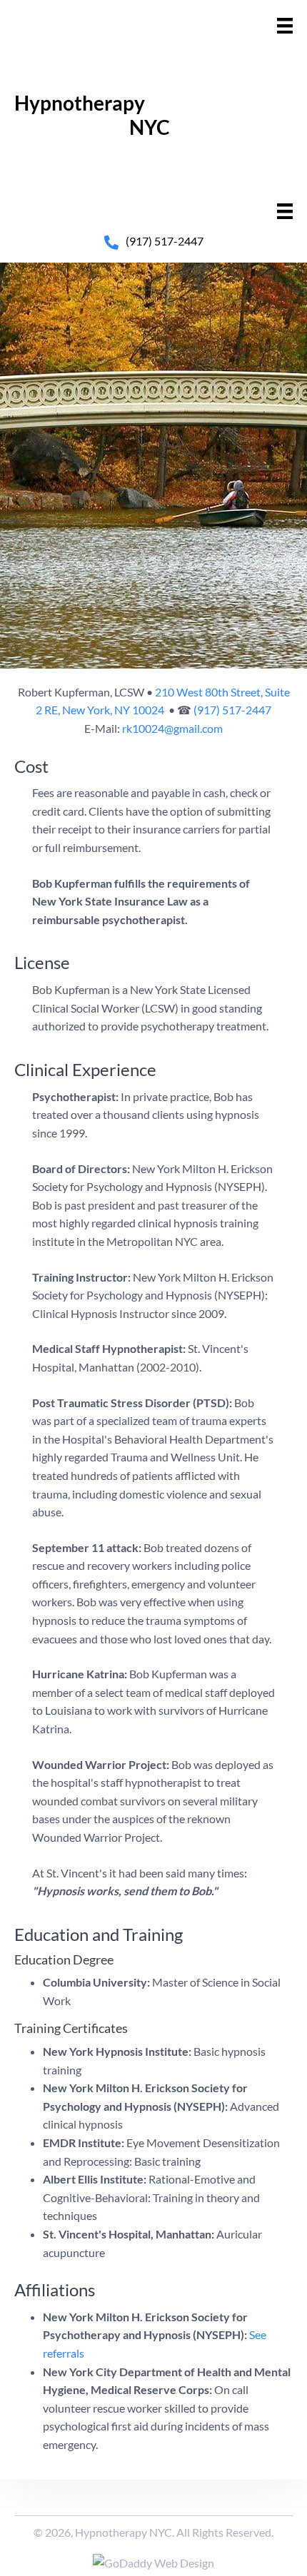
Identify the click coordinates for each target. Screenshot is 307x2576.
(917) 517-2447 (165, 241)
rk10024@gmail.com (172, 728)
